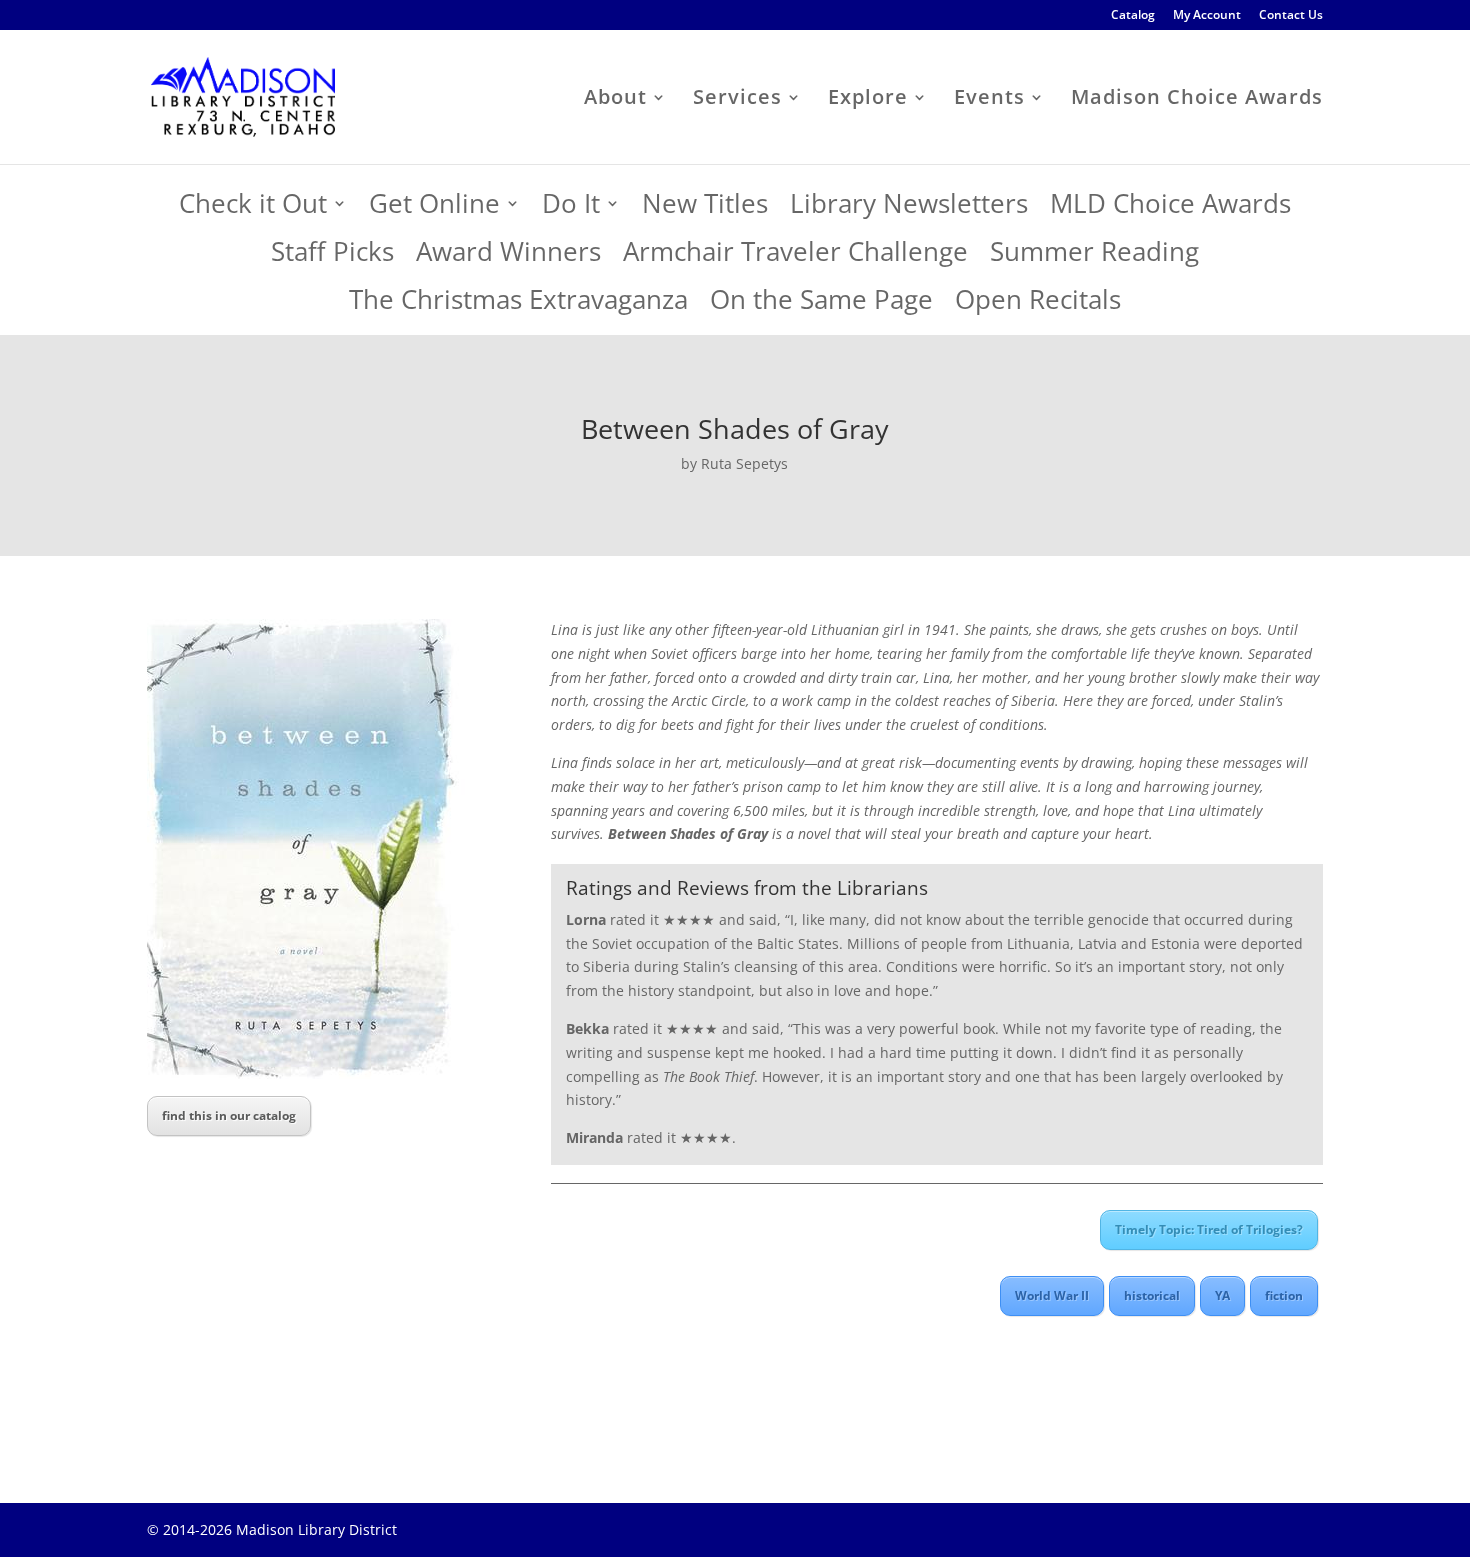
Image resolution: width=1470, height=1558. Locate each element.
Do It (571, 208)
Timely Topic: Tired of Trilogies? (1209, 1229)
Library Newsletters (909, 208)
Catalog (1133, 16)
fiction (1284, 1295)
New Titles (705, 208)
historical (1152, 1295)
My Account (1207, 16)
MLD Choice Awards (1170, 208)
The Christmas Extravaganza (518, 304)
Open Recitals (1038, 304)
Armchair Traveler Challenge (795, 256)
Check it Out (253, 208)
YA (1222, 1295)
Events (989, 100)
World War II (1052, 1295)
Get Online (434, 208)
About (615, 100)
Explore (868, 100)
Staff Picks (332, 256)
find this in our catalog (229, 1115)
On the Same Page (821, 304)
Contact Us (1291, 16)
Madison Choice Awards (1197, 100)
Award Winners (508, 256)
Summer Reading (1094, 256)
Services (737, 100)
